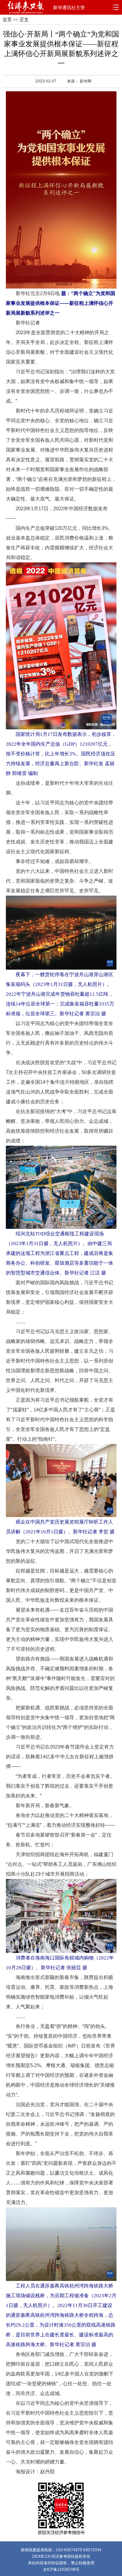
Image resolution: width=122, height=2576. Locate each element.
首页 (7, 20)
